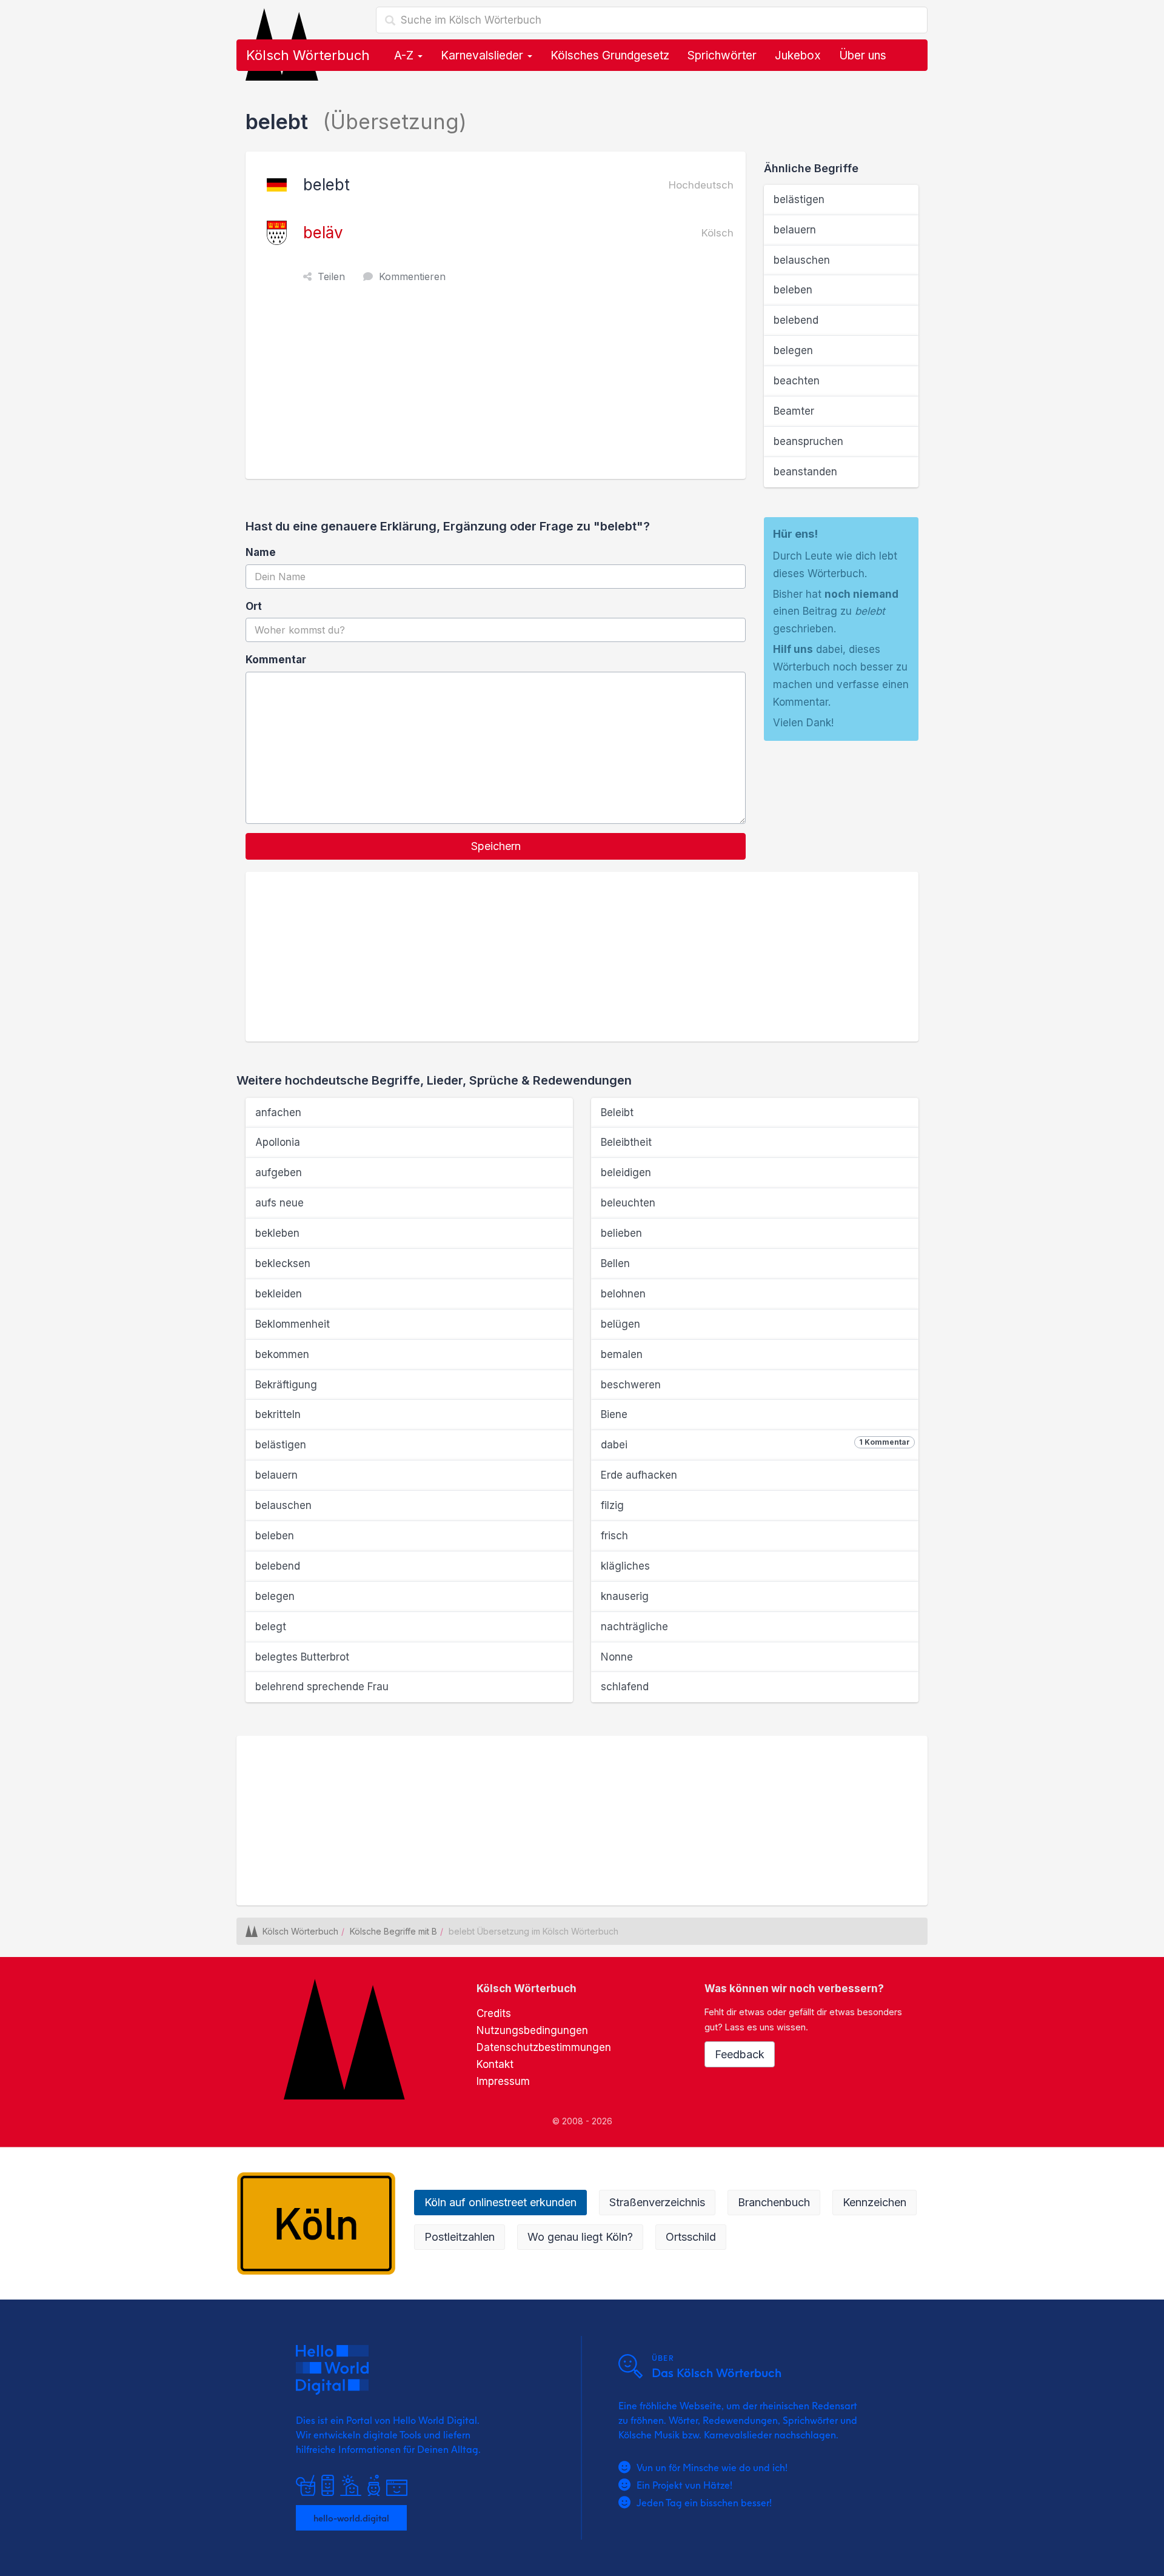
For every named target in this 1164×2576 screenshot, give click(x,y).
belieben (621, 1233)
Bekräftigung (286, 1385)
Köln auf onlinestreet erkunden (500, 2202)
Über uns (863, 55)
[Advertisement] (499, 388)
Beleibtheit (626, 1142)
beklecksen (283, 1263)
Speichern (496, 846)
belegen (793, 350)
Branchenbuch (774, 2202)
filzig (612, 1505)
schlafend (625, 1687)
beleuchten (628, 1203)
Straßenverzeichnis (657, 2202)
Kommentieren (412, 276)
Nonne (617, 1657)
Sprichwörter (722, 55)
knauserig (625, 1596)
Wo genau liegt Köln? (580, 2237)
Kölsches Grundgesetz (610, 55)
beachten (797, 381)
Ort (254, 606)
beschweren (631, 1385)
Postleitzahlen (460, 2237)
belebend (796, 320)
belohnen (623, 1294)
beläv (323, 233)
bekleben (277, 1233)
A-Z (405, 55)
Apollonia (278, 1142)
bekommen (282, 1354)
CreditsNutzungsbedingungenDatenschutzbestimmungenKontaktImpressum (544, 2047)
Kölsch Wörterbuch (308, 55)
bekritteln (278, 1414)
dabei (755, 1444)
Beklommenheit (293, 1324)
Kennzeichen (875, 2202)
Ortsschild (691, 2237)
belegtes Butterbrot (302, 1657)
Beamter (794, 411)
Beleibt (617, 1112)
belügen (620, 1324)
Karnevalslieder (483, 55)
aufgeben (279, 1173)
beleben (793, 290)
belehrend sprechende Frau (322, 1687)
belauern (795, 230)
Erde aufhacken (639, 1475)
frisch (614, 1536)
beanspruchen (808, 441)
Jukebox (798, 55)
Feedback (740, 2054)
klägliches (625, 1566)
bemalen (622, 1354)
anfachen (278, 1112)
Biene (614, 1414)
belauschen (802, 260)
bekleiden (279, 1294)
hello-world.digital (351, 2518)
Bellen (615, 1263)
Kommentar (276, 660)
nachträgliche (634, 1627)
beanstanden (805, 472)
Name (261, 552)
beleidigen (626, 1173)
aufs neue (279, 1203)
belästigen (799, 199)
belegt (271, 1627)
